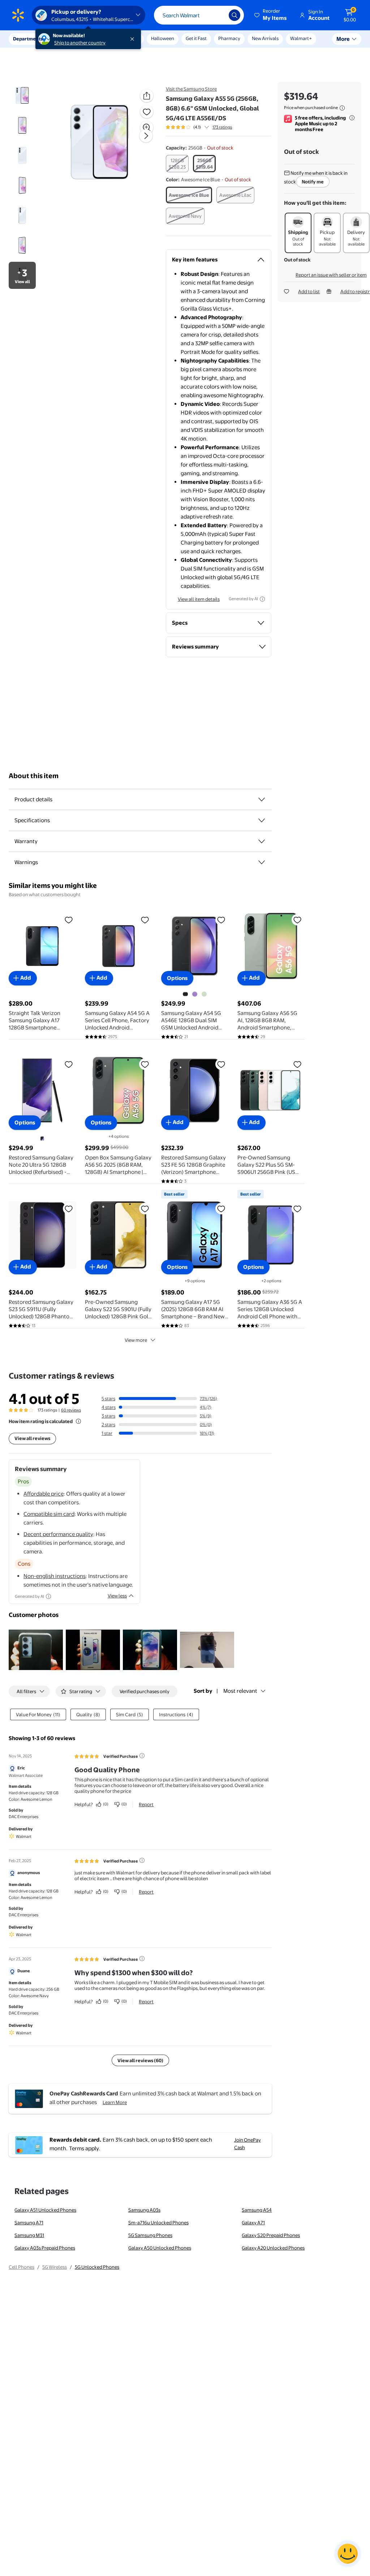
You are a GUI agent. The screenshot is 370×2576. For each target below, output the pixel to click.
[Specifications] (262, 820)
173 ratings (222, 127)
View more (136, 1340)
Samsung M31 (29, 2235)
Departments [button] (28, 39)
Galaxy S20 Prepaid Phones (271, 2235)
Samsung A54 (257, 2210)
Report (146, 1804)
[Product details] (262, 799)
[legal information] (342, 108)
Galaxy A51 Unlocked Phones (45, 2210)
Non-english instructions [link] (55, 1576)
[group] (199, 127)
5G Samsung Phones (150, 2235)
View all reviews (32, 1438)
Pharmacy (229, 38)
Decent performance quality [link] (58, 1534)
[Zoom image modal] (147, 127)
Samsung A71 (29, 2222)
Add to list (309, 291)
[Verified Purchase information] (142, 1756)
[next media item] (146, 136)
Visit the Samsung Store (191, 89)
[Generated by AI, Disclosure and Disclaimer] (262, 599)
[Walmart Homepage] (18, 15)
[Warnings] (262, 862)
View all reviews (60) (140, 2060)
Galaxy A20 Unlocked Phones (273, 2248)
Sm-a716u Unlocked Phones (158, 2222)
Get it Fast (196, 38)
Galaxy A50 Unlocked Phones (160, 2248)
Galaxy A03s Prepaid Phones (45, 2248)
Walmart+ (301, 38)
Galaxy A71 (253, 2222)
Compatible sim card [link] (49, 1514)
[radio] (177, 164)
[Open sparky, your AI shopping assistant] (348, 2554)
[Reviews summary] (207, 127)
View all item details (199, 599)
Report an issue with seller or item (331, 275)
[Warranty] (262, 841)
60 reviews (71, 1410)
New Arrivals (265, 38)
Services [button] (73, 39)
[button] (271, 15)
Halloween (163, 38)
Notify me (313, 182)
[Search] (235, 15)
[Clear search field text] (218, 15)
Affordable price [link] (44, 1494)
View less (117, 1596)
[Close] (134, 39)
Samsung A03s (144, 2210)
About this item (34, 776)
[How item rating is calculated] (78, 1421)
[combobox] (199, 15)
